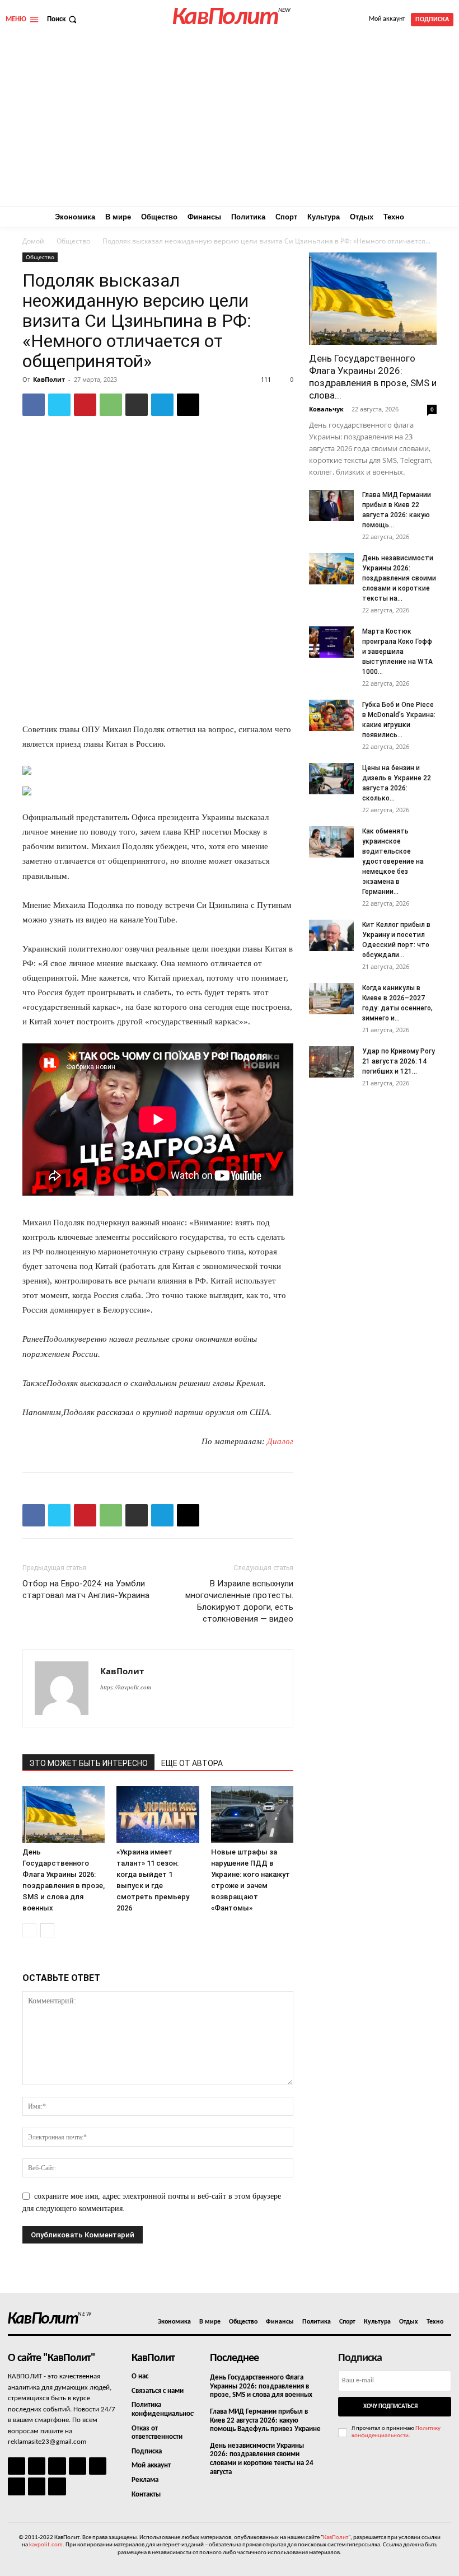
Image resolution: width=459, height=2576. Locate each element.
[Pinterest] (85, 405)
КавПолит (49, 379)
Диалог (280, 1441)
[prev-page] (29, 1930)
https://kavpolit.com (126, 1687)
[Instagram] (37, 2466)
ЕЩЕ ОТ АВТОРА (192, 1763)
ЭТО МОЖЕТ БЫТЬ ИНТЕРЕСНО (88, 1763)
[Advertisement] (230, 123)
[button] (63, 19)
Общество (73, 241)
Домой (33, 241)
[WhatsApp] (111, 405)
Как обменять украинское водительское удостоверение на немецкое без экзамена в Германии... (393, 861)
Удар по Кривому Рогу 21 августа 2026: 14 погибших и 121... (399, 1061)
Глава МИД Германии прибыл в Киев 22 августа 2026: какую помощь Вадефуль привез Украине (265, 2420)
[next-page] (47, 1930)
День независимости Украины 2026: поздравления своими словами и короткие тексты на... (399, 578)
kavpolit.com (46, 2545)
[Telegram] (162, 405)
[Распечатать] (137, 405)
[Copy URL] (188, 405)
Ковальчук (326, 409)
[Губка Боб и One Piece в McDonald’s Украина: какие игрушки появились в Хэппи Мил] (331, 715)
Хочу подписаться (390, 2407)
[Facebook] (34, 405)
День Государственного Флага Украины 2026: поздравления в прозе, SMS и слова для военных (261, 2386)
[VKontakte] (37, 2486)
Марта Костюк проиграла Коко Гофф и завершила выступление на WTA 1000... (397, 652)
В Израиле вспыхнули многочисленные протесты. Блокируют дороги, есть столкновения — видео (239, 1601)
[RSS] (78, 2466)
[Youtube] (57, 2486)
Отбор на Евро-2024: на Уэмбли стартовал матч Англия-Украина (86, 1589)
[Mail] (57, 2466)
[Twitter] (59, 405)
